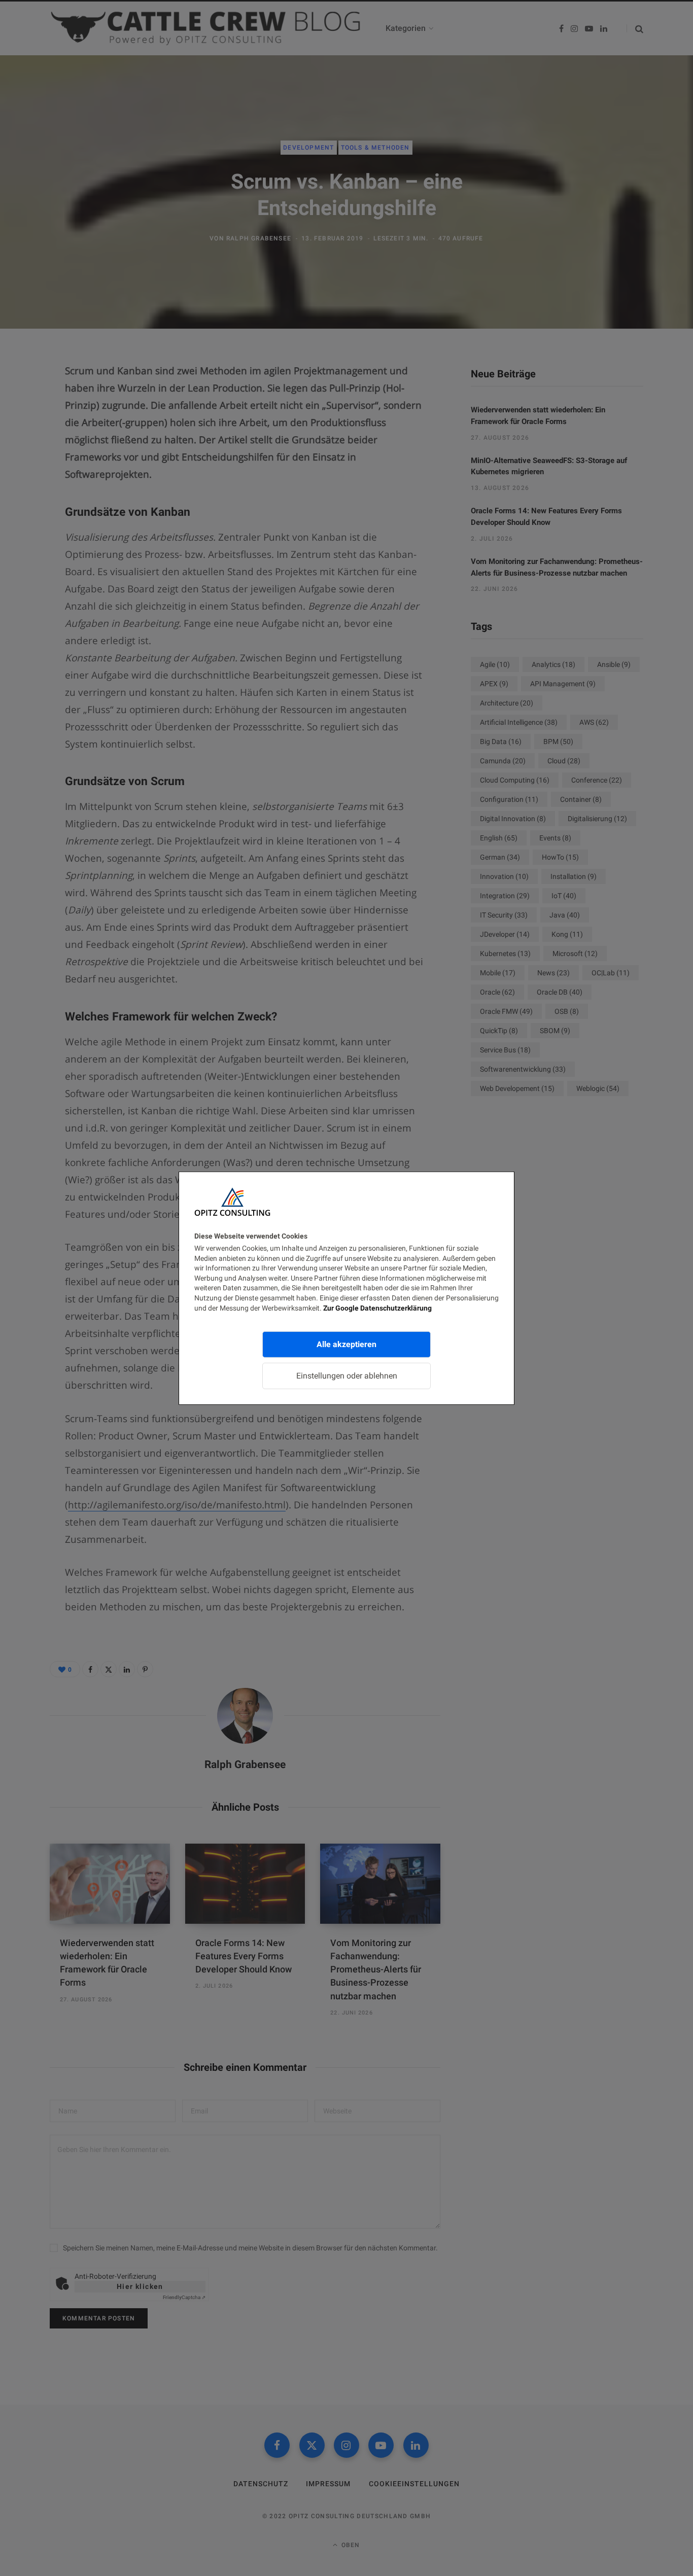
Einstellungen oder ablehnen (347, 1376)
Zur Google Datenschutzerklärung (377, 1308)
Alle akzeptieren (346, 1344)
